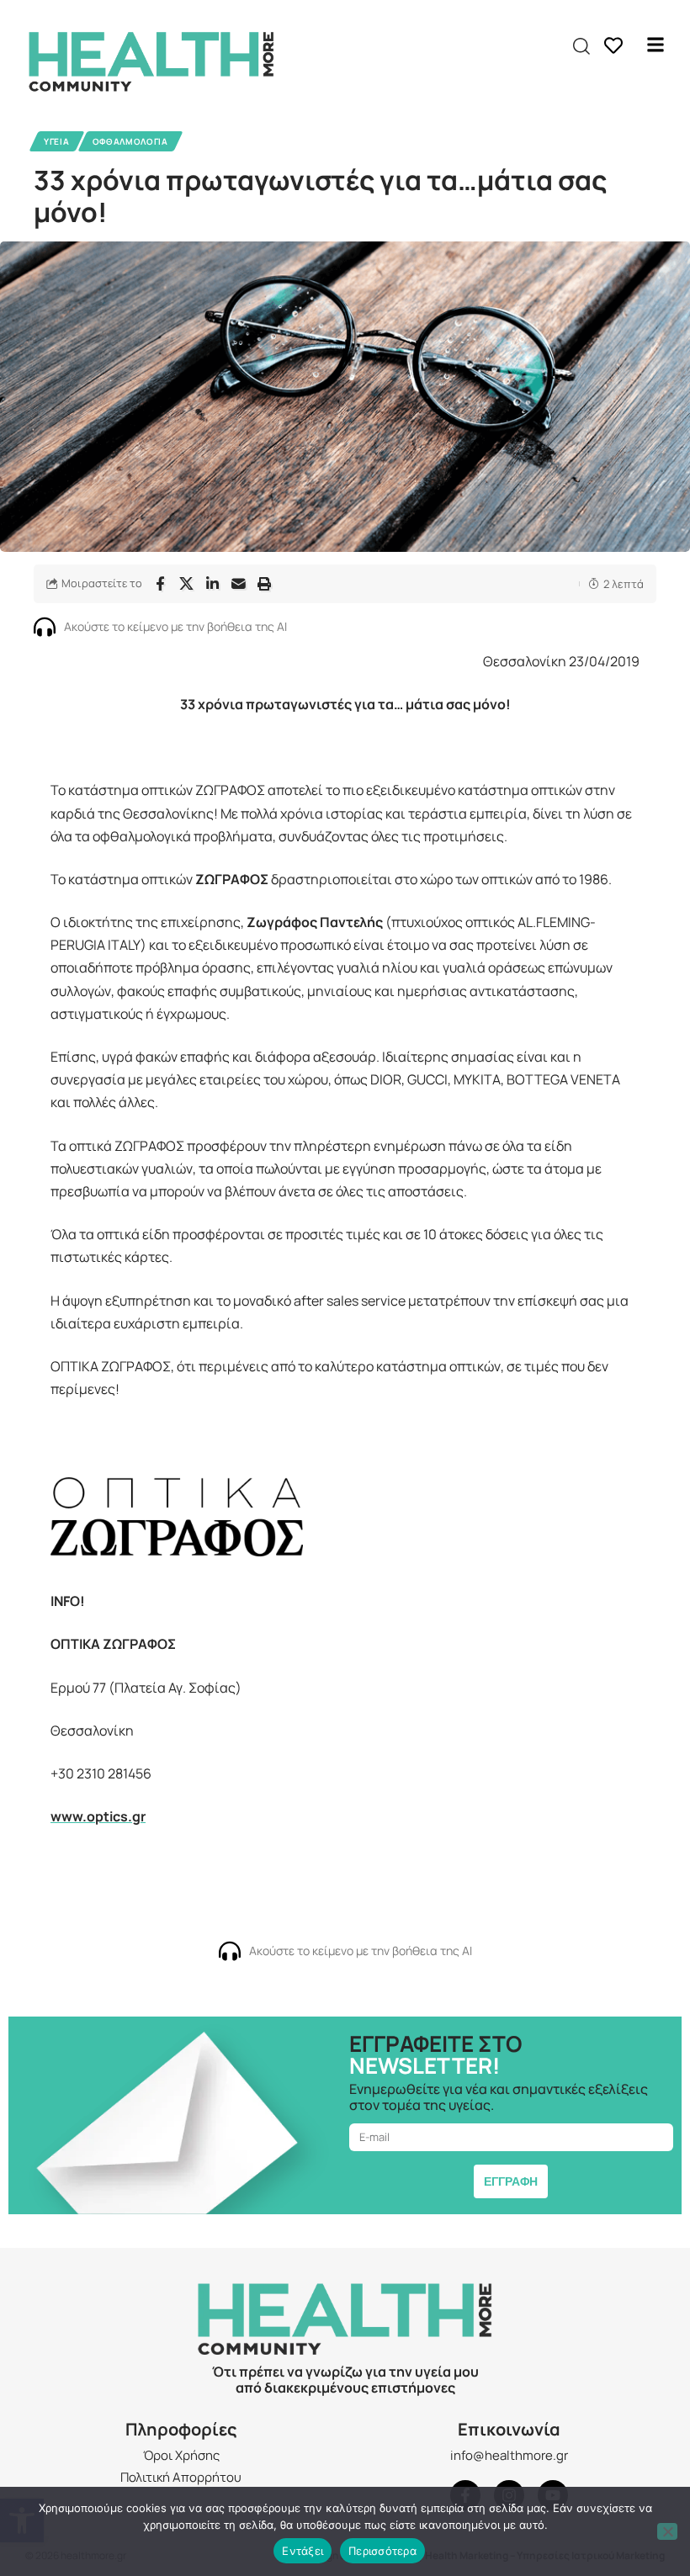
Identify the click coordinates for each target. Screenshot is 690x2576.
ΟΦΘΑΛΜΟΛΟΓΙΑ (130, 141)
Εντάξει (303, 2551)
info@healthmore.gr (509, 2455)
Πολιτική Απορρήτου (181, 2477)
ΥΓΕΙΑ (57, 141)
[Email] (238, 584)
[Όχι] (667, 2531)
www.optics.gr (98, 1816)
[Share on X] (186, 584)
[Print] (264, 584)
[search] (581, 46)
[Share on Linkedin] (212, 584)
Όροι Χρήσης (181, 2455)
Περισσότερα (382, 2551)
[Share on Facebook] (160, 584)
